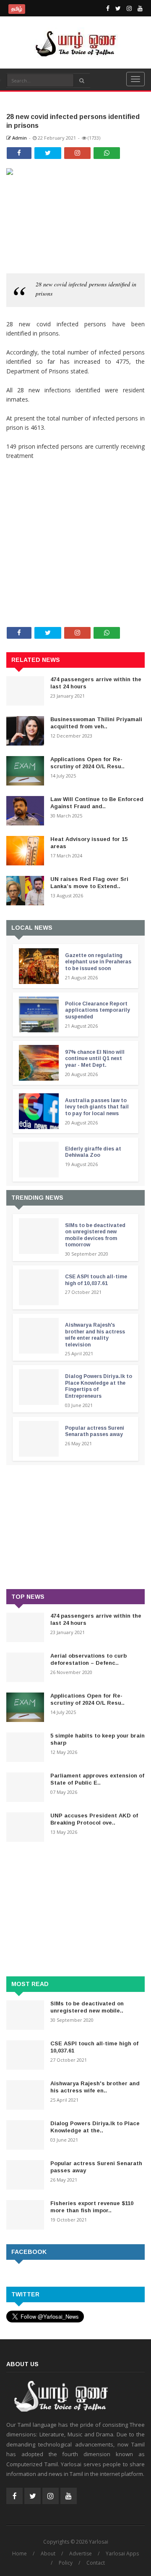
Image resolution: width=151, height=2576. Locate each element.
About (48, 2554)
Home (20, 2554)
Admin (19, 138)
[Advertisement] (75, 516)
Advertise (81, 2554)
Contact (96, 2563)
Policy (66, 2563)
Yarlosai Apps (122, 2554)
